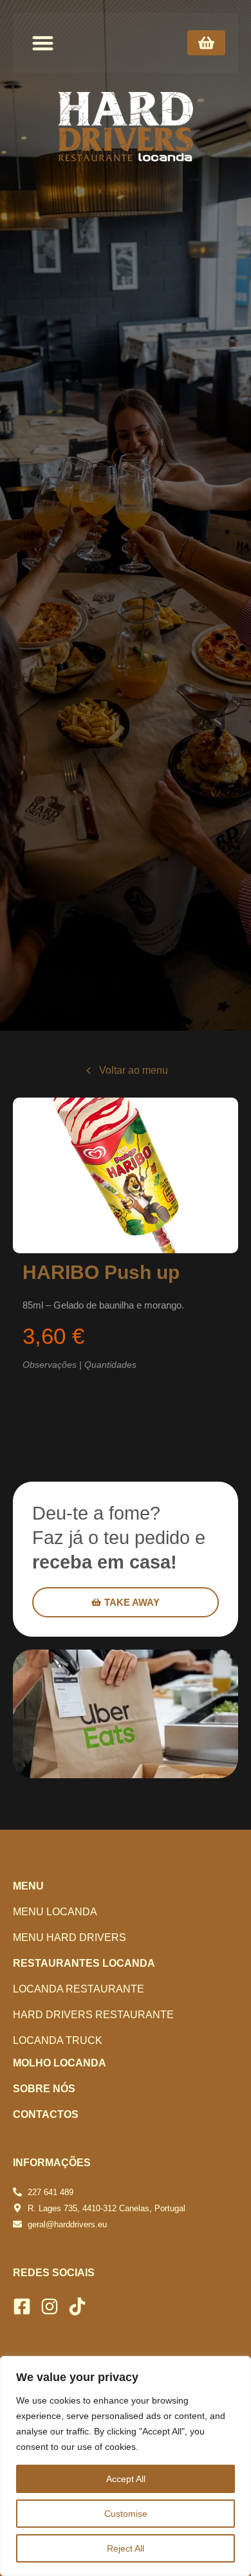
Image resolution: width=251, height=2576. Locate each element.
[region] (126, 2466)
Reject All (126, 2548)
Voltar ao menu (134, 1070)
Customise (126, 2514)
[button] (43, 43)
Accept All (126, 2479)
